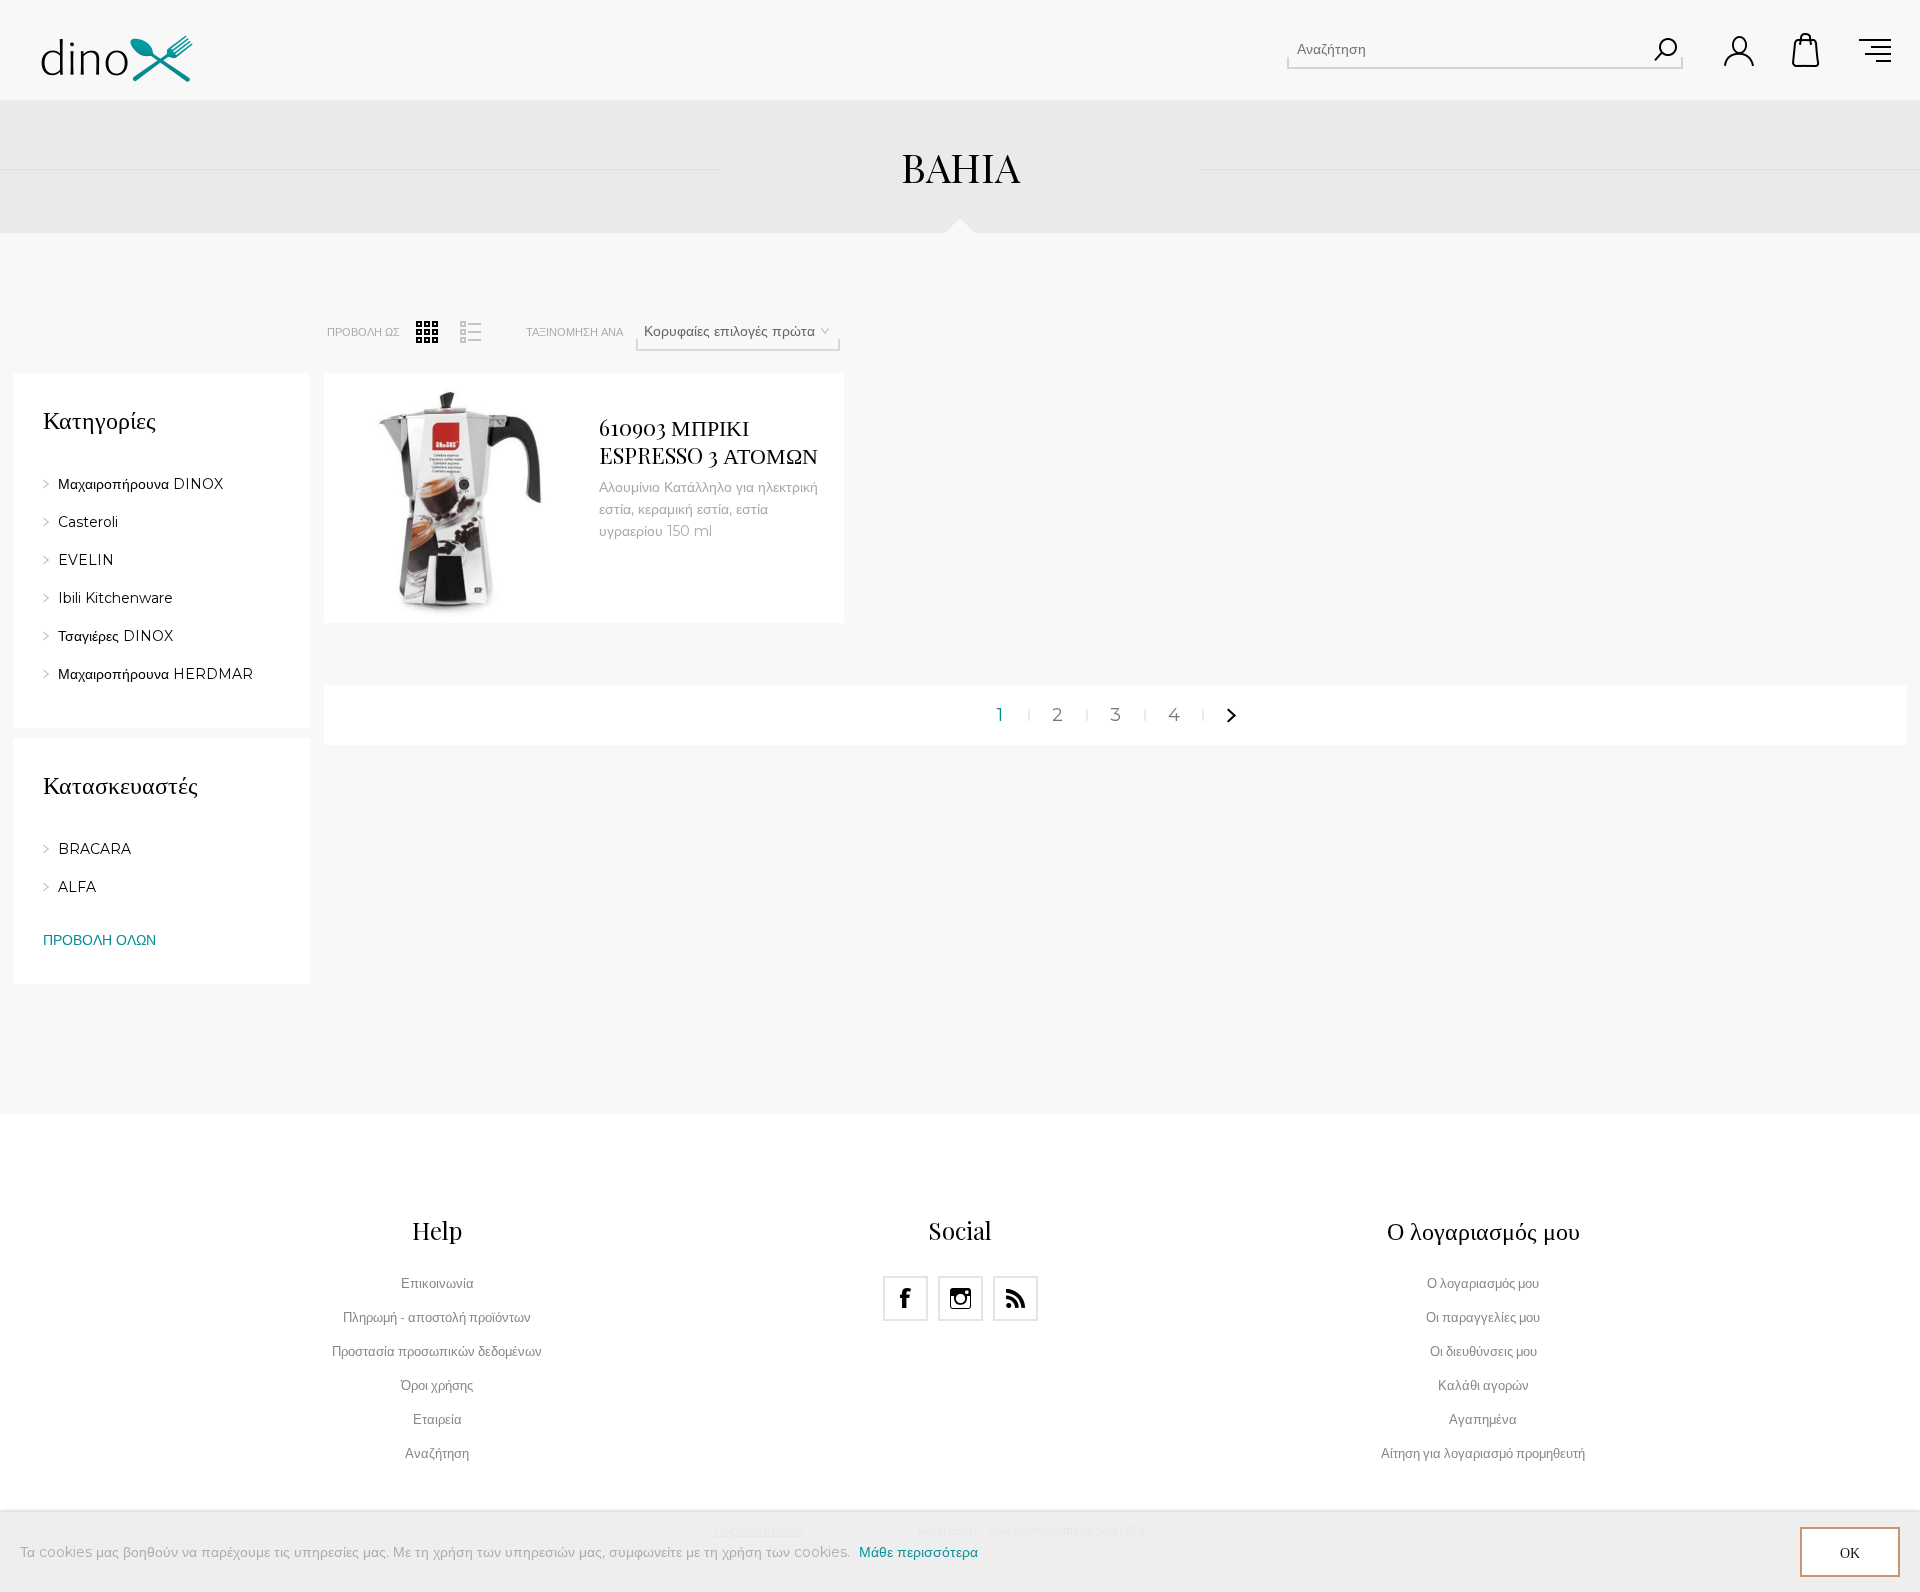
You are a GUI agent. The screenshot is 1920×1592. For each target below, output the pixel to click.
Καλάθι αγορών (1807, 50)
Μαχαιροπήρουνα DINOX (140, 484)
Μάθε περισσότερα (918, 1552)
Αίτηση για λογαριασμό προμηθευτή (1483, 1453)
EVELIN (86, 560)
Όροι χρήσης (437, 1385)
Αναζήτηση (1665, 49)
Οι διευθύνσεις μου (1483, 1351)
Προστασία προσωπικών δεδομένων (437, 1351)
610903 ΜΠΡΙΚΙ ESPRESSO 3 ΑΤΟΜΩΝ (708, 441)
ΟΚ (1850, 1552)
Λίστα (470, 332)
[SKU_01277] (454, 503)
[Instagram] (960, 1298)
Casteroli (88, 522)
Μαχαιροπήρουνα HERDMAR (155, 674)
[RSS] (1015, 1298)
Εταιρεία (437, 1419)
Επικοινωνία (437, 1283)
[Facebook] (905, 1298)
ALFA (77, 887)
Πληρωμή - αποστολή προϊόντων (437, 1317)
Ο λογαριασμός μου (1483, 1283)
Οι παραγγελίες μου (1483, 1317)
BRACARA (94, 849)
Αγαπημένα (1483, 1419)
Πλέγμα (427, 332)
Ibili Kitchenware (115, 598)
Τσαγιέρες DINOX (115, 636)
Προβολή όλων (99, 940)
